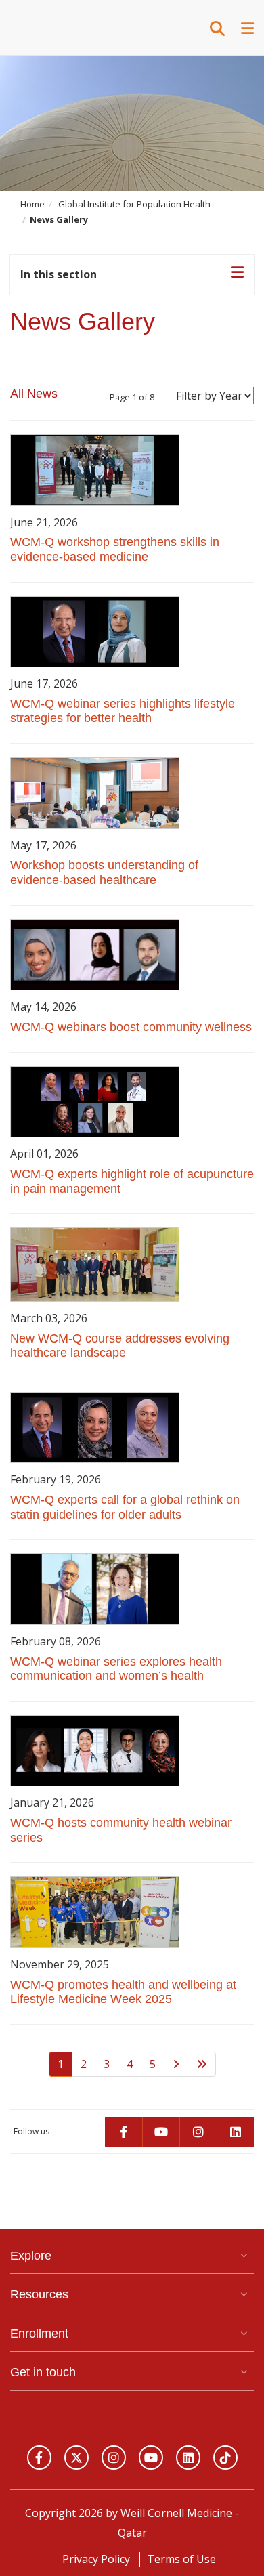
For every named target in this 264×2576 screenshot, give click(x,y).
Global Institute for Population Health (134, 204)
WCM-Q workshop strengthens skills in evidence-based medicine (115, 549)
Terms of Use (181, 2559)
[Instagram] (198, 2132)
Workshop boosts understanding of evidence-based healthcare (104, 872)
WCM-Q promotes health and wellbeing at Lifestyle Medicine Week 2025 (123, 1992)
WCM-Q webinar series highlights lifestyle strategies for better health (123, 711)
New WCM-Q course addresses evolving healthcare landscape (120, 1346)
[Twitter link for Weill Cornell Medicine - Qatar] (76, 2457)
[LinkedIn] (235, 2132)
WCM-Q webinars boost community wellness (131, 1027)
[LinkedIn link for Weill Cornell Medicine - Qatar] (188, 2457)
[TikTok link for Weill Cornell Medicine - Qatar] (225, 2457)
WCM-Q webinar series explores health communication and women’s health (116, 1669)
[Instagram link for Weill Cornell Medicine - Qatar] (114, 2457)
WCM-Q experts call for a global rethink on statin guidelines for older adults (125, 1507)
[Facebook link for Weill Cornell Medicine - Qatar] (39, 2457)
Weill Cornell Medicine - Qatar (78, 27)
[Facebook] (124, 2132)
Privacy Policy (96, 2559)
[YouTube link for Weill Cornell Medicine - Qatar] (151, 2457)
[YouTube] (161, 2132)
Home (32, 204)
